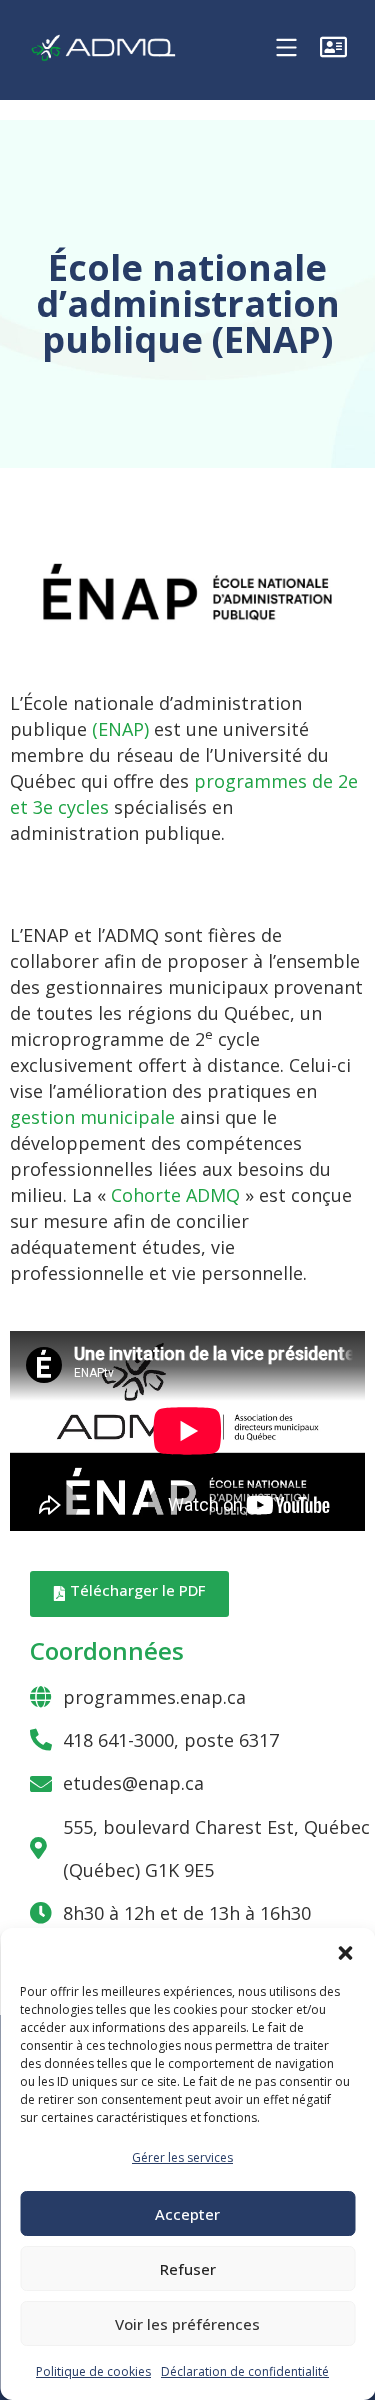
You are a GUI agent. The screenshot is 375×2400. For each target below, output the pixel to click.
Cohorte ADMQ (175, 1195)
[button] (345, 1953)
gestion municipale (92, 1117)
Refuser (188, 2269)
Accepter (187, 2214)
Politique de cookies (93, 2371)
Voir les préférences (187, 2324)
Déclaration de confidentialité (245, 2371)
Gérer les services (182, 2157)
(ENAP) (120, 729)
